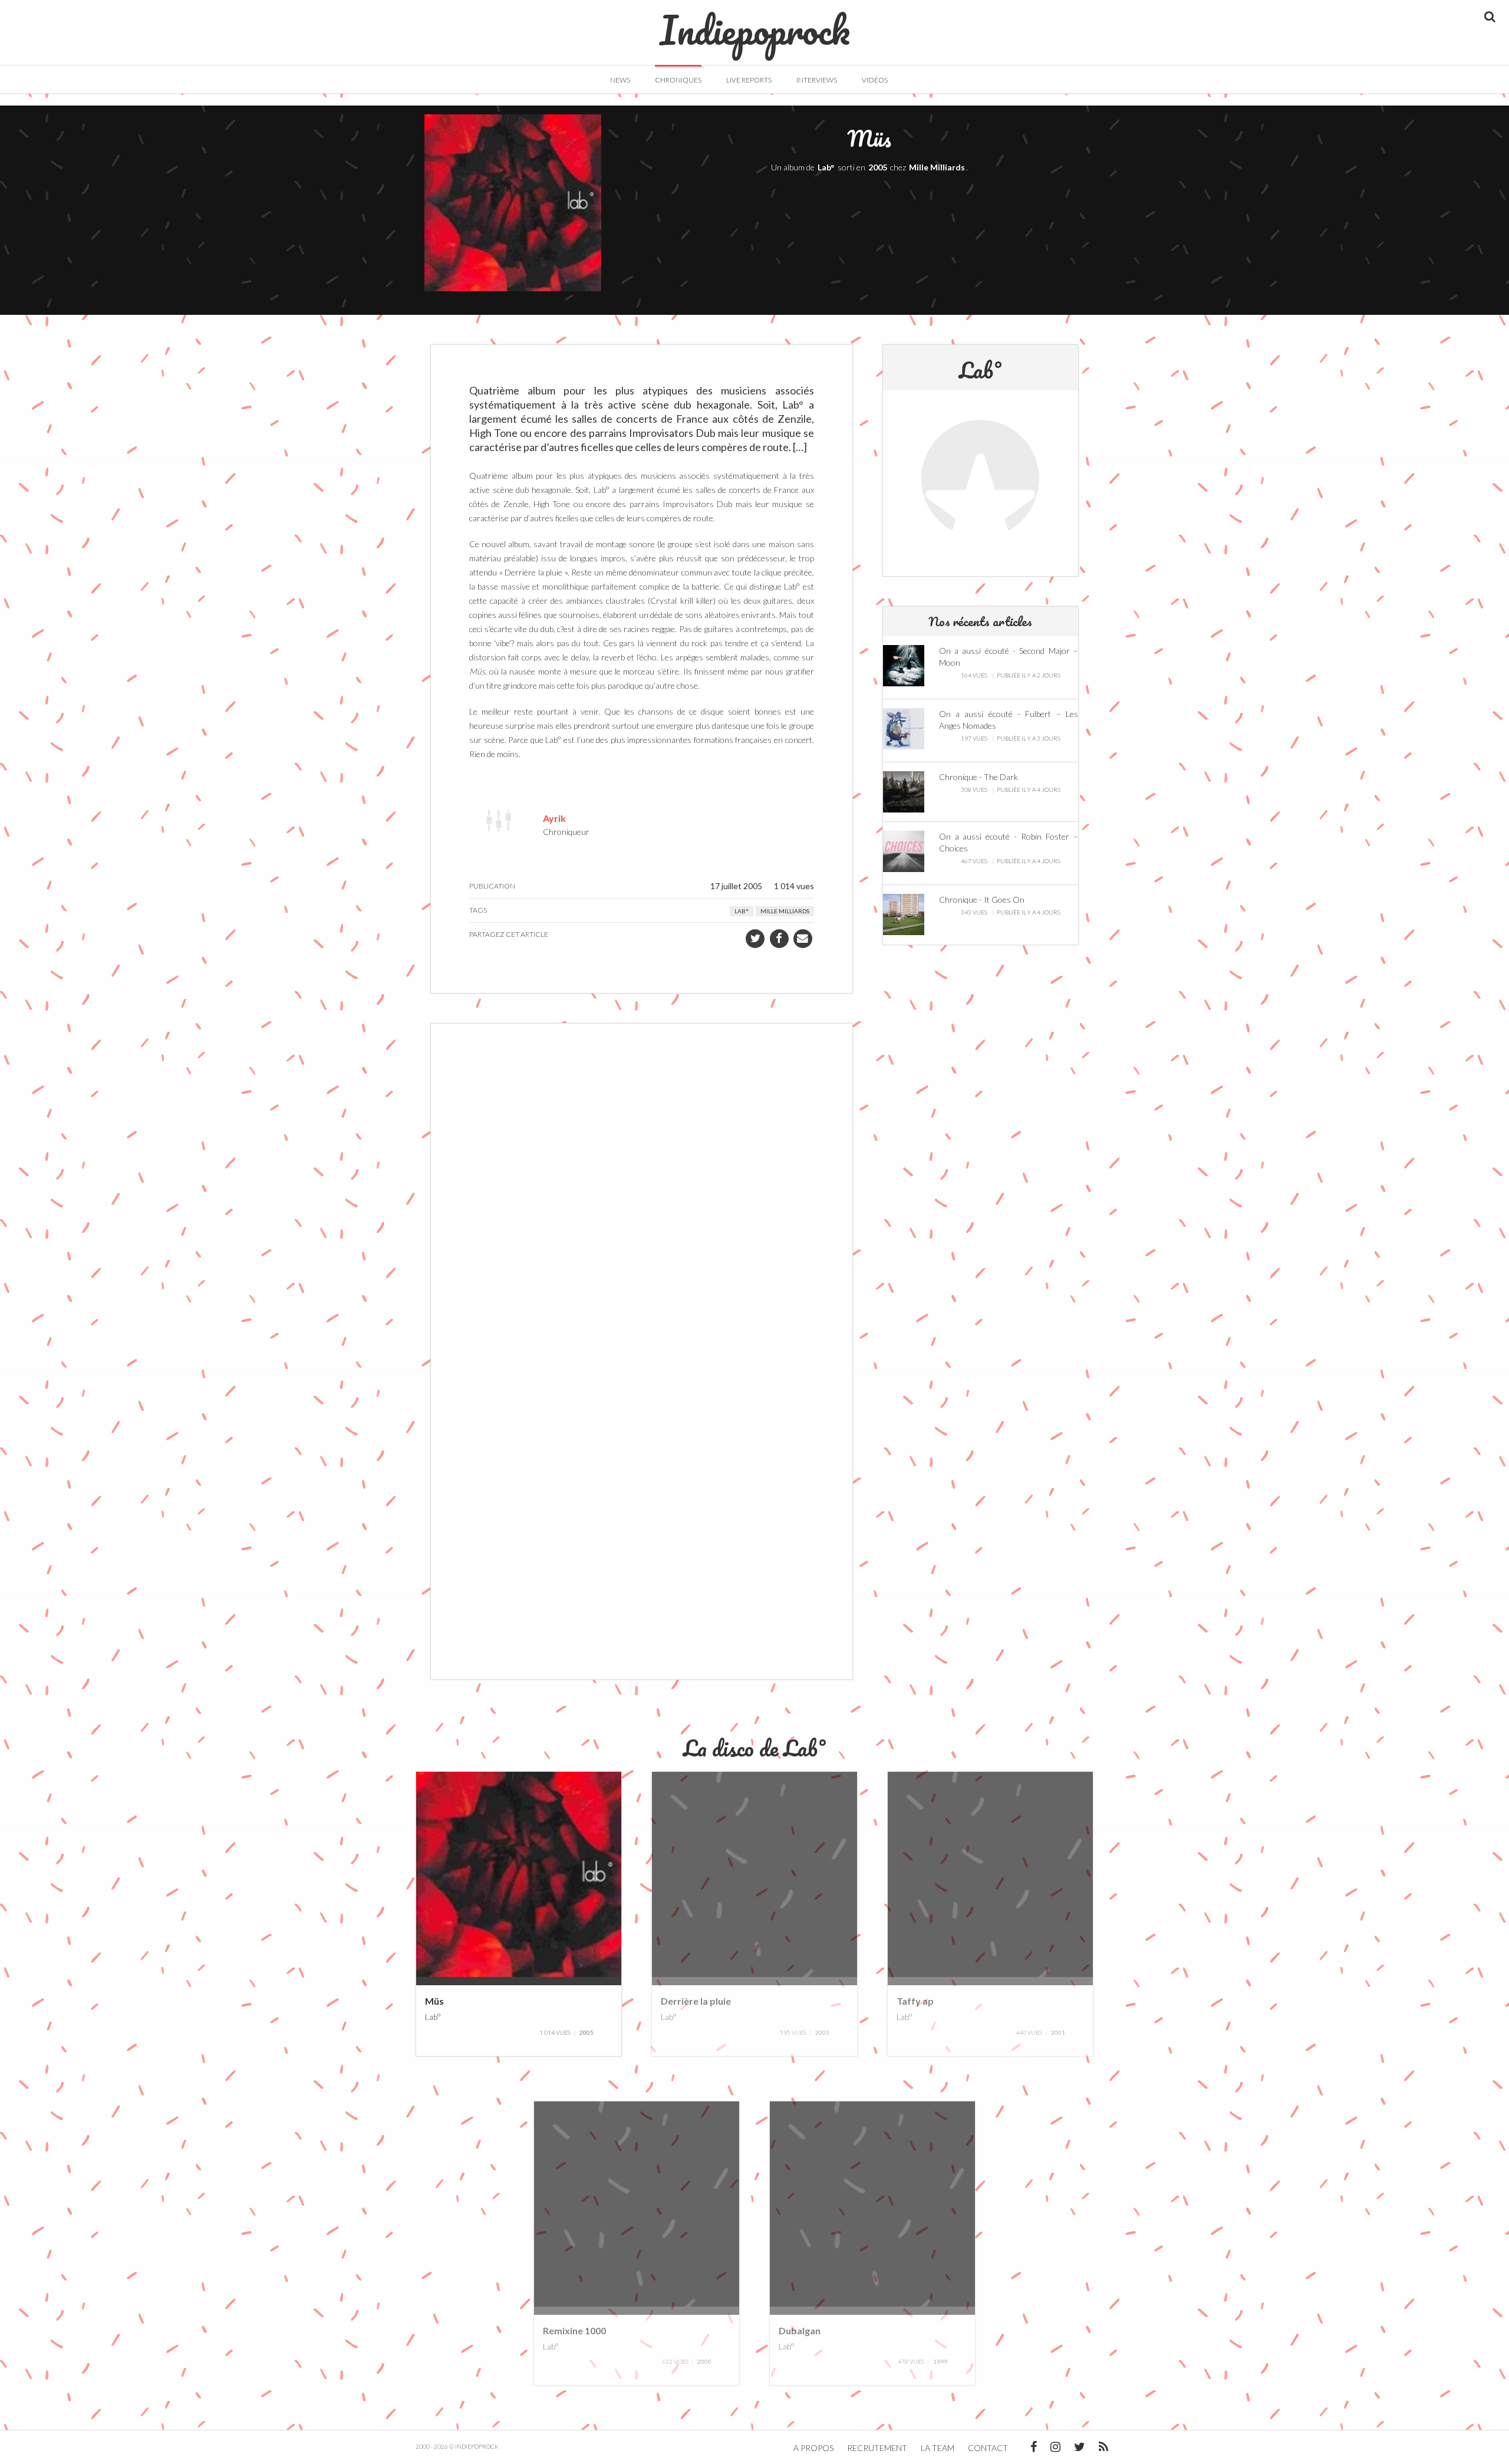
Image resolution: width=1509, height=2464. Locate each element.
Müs (434, 2001)
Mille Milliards (937, 167)
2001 (1058, 2032)
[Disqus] (642, 1192)
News (620, 80)
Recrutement (877, 2448)
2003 (822, 2032)
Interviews (817, 80)
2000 (704, 2361)
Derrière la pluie (696, 2001)
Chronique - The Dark (978, 777)
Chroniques (678, 80)
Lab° (826, 167)
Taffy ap (915, 2001)
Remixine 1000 (574, 2330)
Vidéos (875, 80)
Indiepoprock (755, 24)
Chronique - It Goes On (982, 899)
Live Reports (749, 80)
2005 (878, 167)
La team (938, 2448)
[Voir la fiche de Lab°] (980, 479)
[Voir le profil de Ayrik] (499, 819)
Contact (988, 2448)
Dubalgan (800, 2330)
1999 (940, 2361)
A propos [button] (813, 2448)
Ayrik (554, 818)
